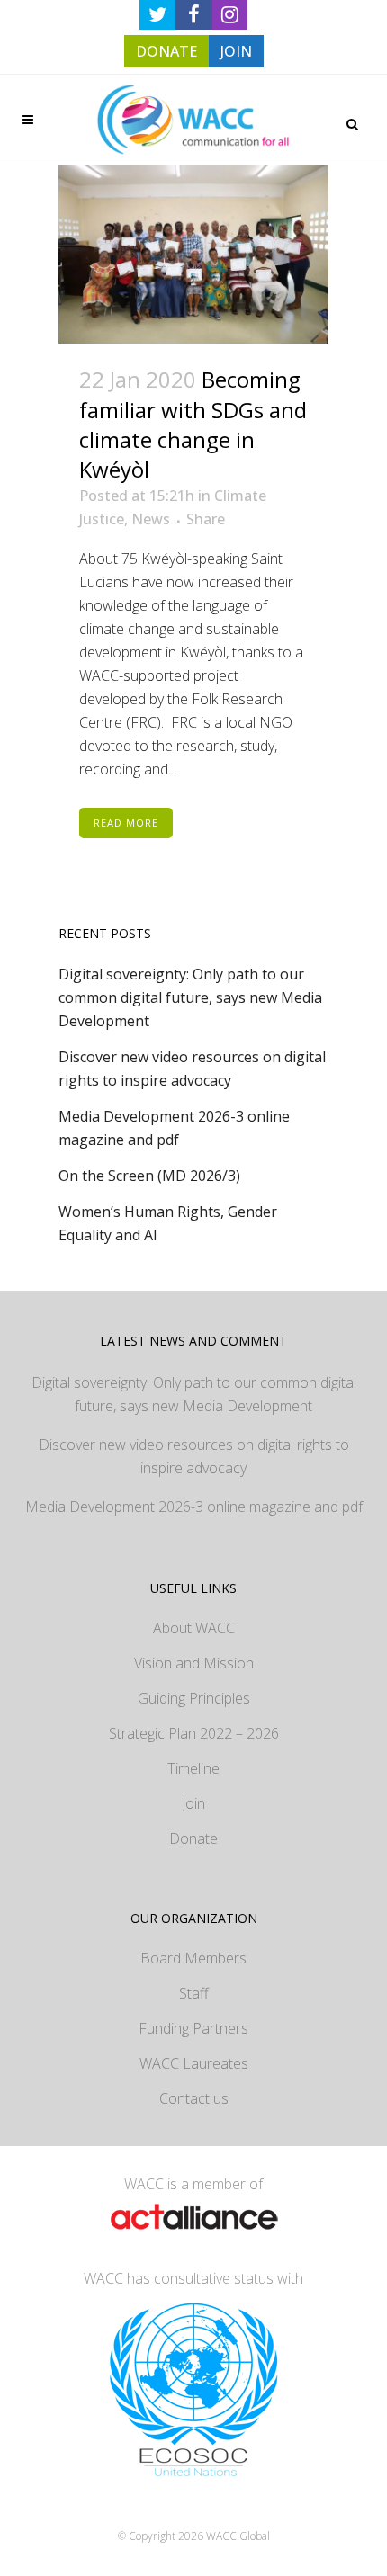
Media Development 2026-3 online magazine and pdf (194, 1507)
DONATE (166, 51)
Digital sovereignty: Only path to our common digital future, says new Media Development (190, 997)
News (151, 519)
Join (193, 1803)
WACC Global (238, 2536)
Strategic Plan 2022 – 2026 (194, 1733)
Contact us (194, 2098)
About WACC (194, 1628)
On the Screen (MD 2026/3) (149, 1176)
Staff (194, 1993)
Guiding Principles (194, 1698)
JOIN (236, 51)
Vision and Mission (194, 1663)
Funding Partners (193, 2028)
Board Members (193, 1958)
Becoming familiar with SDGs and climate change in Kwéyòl (193, 424)
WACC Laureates (194, 2063)
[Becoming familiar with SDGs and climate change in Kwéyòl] (193, 255)
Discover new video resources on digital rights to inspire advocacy (194, 1456)
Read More (126, 823)
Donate (193, 1838)
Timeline (193, 1768)
